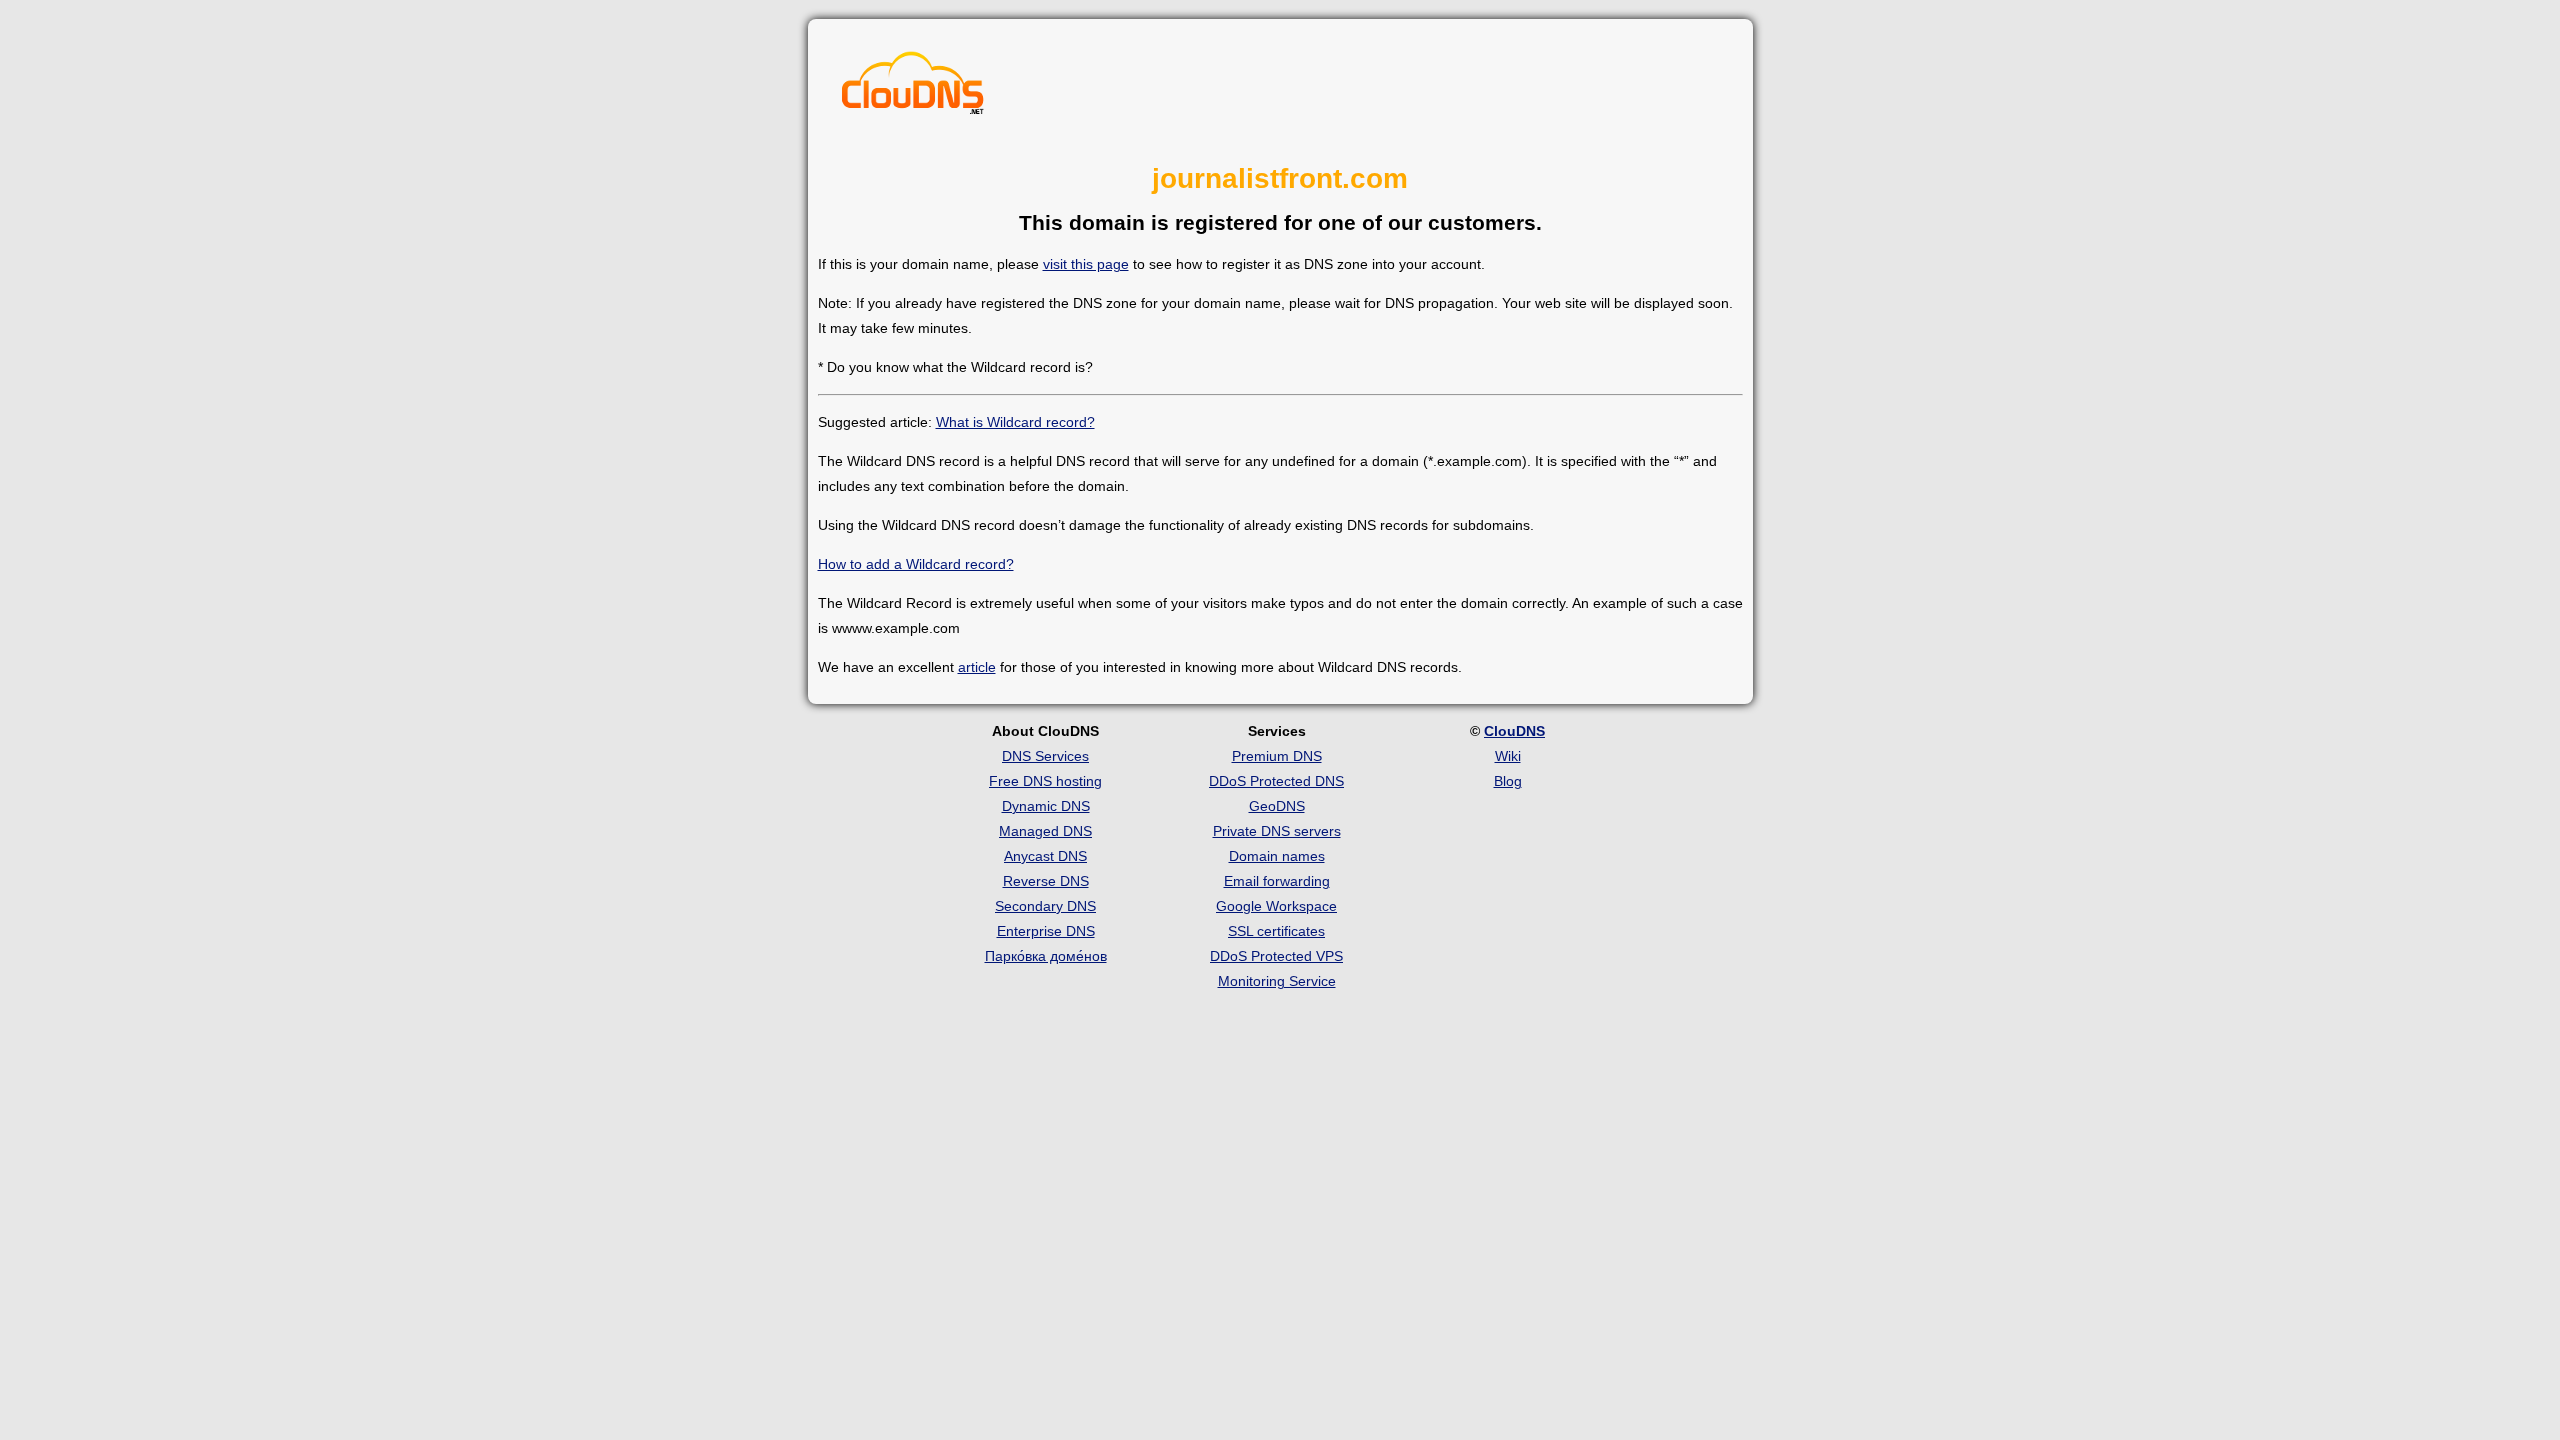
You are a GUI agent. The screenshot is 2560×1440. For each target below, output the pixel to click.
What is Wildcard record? (1015, 422)
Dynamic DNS (1046, 806)
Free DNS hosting (1045, 781)
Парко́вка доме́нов (1046, 956)
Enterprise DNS (1046, 931)
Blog (1508, 781)
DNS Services (1045, 756)
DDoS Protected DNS (1276, 781)
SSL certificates (1276, 931)
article (977, 667)
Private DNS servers (1277, 831)
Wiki (1508, 756)
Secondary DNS (1045, 906)
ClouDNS (1514, 731)
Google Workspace (1276, 906)
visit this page (1086, 264)
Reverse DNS (1046, 881)
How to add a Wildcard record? (916, 564)
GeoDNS (1277, 806)
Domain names (1277, 856)
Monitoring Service (1277, 981)
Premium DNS (1277, 756)
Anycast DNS (1045, 856)
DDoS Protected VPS (1276, 956)
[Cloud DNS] (913, 88)
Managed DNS (1045, 831)
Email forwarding (1277, 881)
